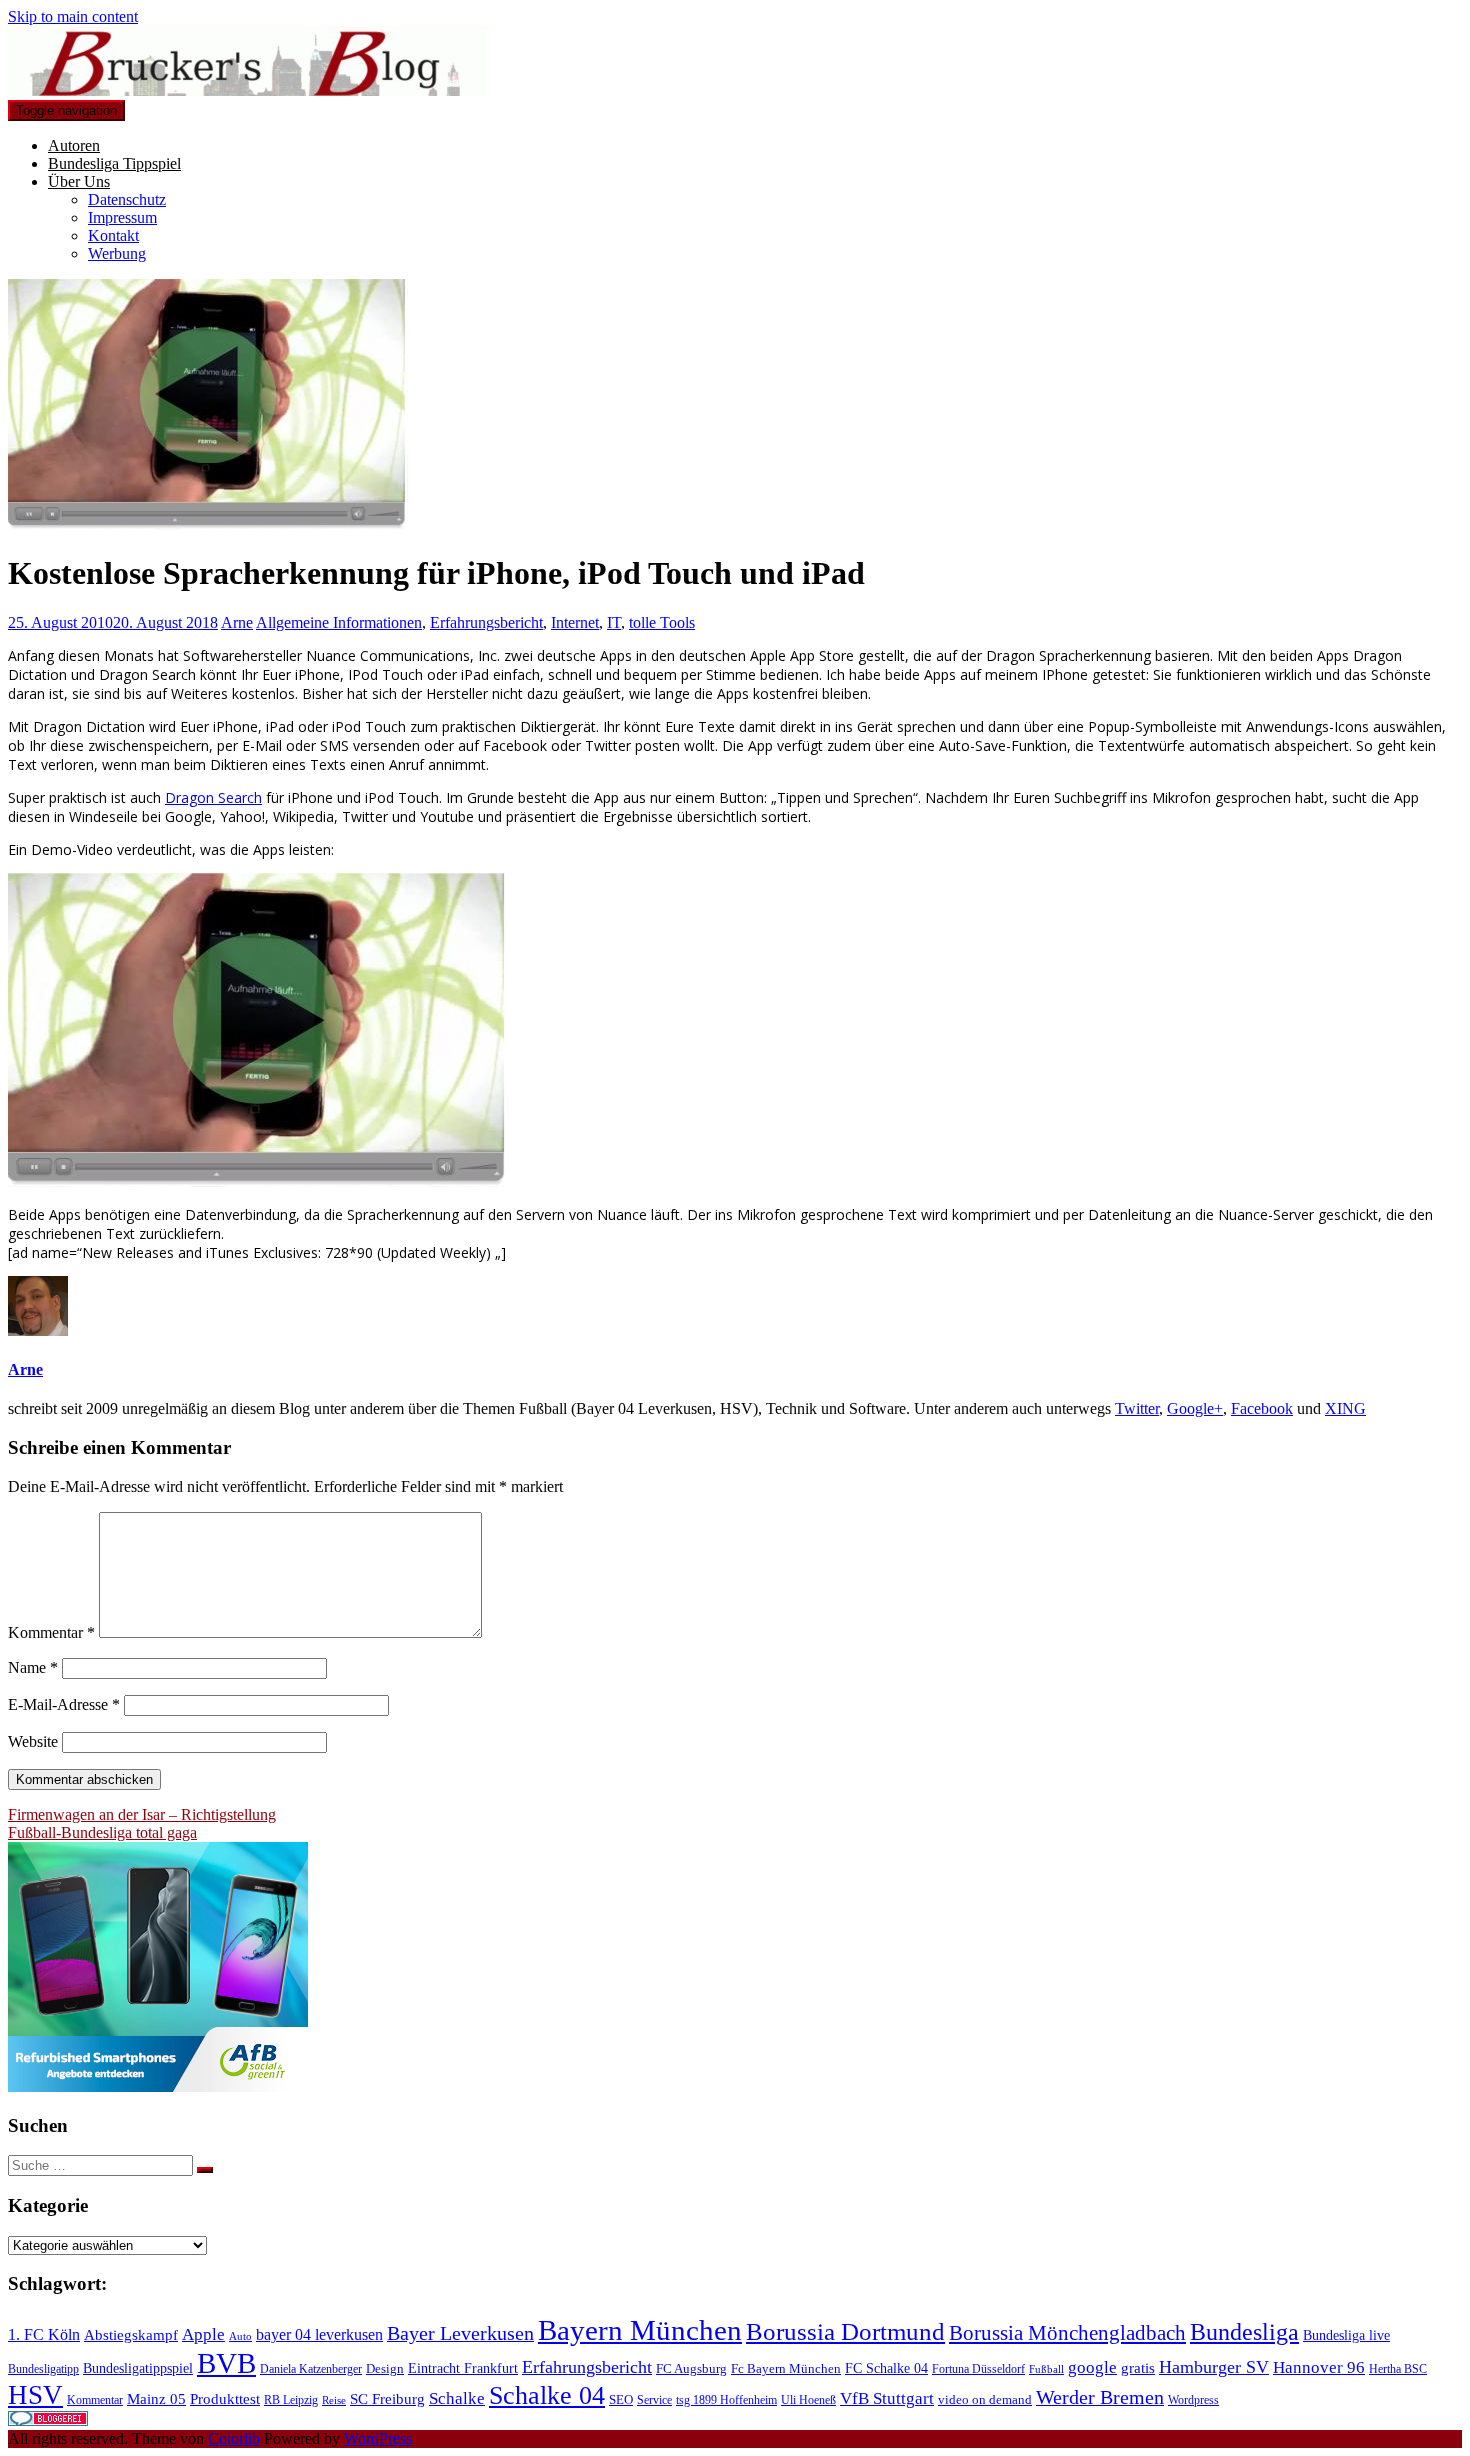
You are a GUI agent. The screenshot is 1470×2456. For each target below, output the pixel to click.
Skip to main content (73, 16)
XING (1345, 1408)
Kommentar (51, 1632)
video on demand (985, 2399)
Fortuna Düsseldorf (978, 2369)
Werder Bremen (1100, 2397)
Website (33, 1741)
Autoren (74, 145)
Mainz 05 (156, 2399)
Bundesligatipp (43, 2369)
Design (385, 2368)
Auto (240, 2336)
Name (33, 1667)
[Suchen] (205, 2170)
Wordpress (1193, 2400)
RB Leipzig (291, 2400)
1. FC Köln (44, 2334)
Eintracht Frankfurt (463, 2368)
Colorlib (234, 2438)
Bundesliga (1244, 2332)
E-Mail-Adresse (64, 1704)
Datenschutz (127, 199)
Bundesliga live (1346, 2335)
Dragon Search (213, 797)
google (1092, 2367)
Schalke (457, 2398)
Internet (575, 622)
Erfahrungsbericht (486, 622)
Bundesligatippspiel (138, 2368)
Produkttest (225, 2399)
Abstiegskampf (131, 2335)
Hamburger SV (1214, 2367)
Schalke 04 (547, 2395)
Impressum (122, 217)
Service (654, 2400)
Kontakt (113, 235)
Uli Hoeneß (808, 2400)
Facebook (1262, 1408)
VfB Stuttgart (887, 2398)
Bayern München (640, 2330)
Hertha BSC (1398, 2369)
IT (614, 622)
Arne (237, 622)
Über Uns (79, 181)
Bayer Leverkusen (460, 2333)
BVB (226, 2363)
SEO (621, 2399)
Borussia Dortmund (845, 2331)
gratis (1138, 2368)
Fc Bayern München (786, 2368)
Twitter (1137, 1408)
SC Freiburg (387, 2399)
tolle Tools (662, 622)
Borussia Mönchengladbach (1067, 2333)
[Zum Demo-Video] (258, 1181)
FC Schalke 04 (886, 2368)
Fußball (1046, 2369)
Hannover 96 (1319, 2367)
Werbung (117, 253)
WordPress (378, 2438)
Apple (203, 2334)
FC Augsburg (691, 2368)
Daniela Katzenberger (311, 2369)
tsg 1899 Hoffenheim (726, 2400)
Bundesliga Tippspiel (114, 163)
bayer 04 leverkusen (319, 2334)
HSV (35, 2395)
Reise (334, 2400)
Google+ (1195, 1408)
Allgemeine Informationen (339, 622)
